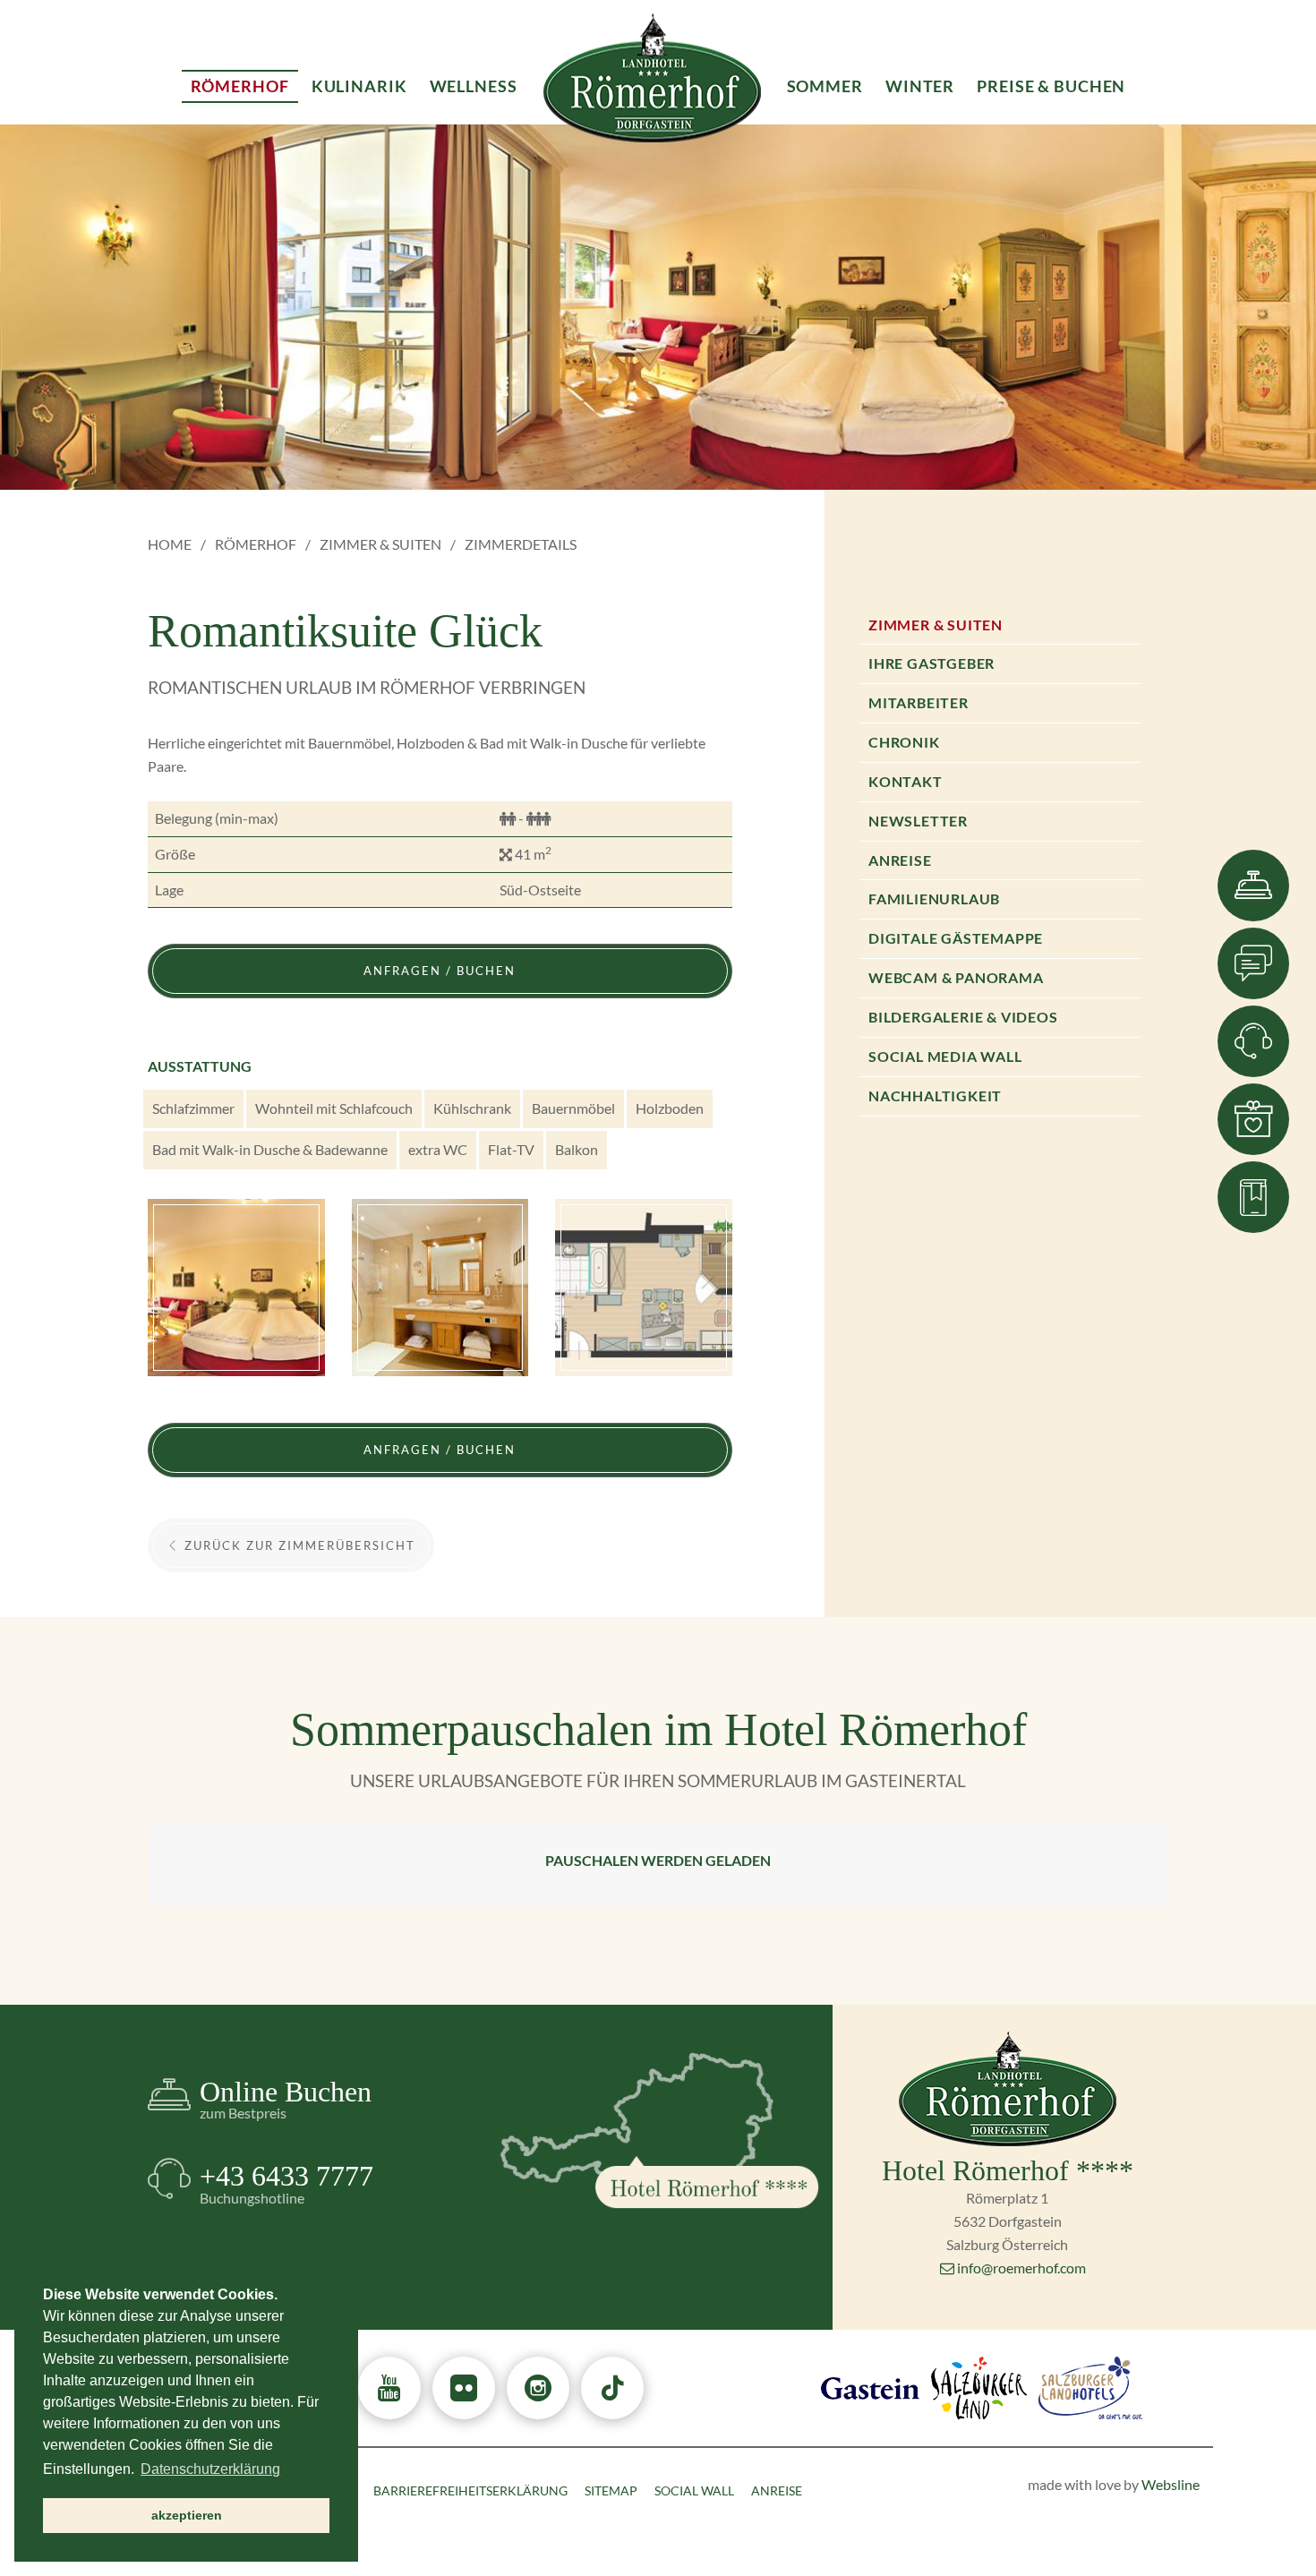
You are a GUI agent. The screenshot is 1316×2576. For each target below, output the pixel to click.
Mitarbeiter (919, 702)
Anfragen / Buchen (440, 971)
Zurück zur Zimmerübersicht (298, 1545)
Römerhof (256, 544)
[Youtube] (389, 2388)
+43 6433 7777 (286, 2182)
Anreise (900, 860)
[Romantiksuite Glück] (236, 1288)
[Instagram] (538, 2388)
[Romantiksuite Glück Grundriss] (644, 1288)
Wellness (474, 86)
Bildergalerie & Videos (963, 1017)
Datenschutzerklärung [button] (210, 2469)
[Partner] (870, 2386)
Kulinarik (359, 86)
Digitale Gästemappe (956, 938)
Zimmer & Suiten (380, 544)
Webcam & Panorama (956, 977)
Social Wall (694, 2490)
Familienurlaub (934, 899)
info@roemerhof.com (1021, 2268)
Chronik (904, 742)
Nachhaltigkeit (935, 1095)
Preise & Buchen (1051, 86)
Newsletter (918, 821)
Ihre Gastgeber (931, 663)
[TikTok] (612, 2388)
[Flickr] (464, 2388)
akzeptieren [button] (187, 2515)
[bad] (440, 1288)
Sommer (825, 86)
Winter (920, 86)
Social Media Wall (945, 1056)
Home (170, 544)
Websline (1171, 2484)
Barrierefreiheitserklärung (470, 2490)
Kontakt (906, 781)
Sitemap (611, 2490)
